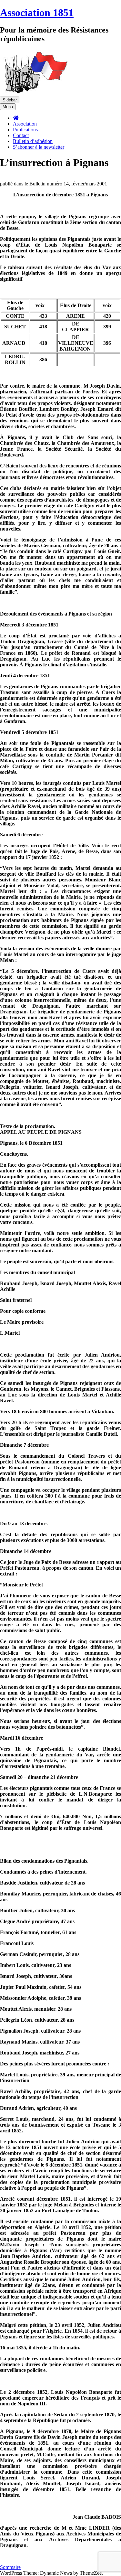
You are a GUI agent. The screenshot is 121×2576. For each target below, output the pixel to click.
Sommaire (10, 2567)
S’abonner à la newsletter (39, 147)
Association (25, 124)
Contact (21, 135)
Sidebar (10, 100)
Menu (8, 107)
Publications (25, 130)
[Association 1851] (35, 94)
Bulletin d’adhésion (33, 141)
